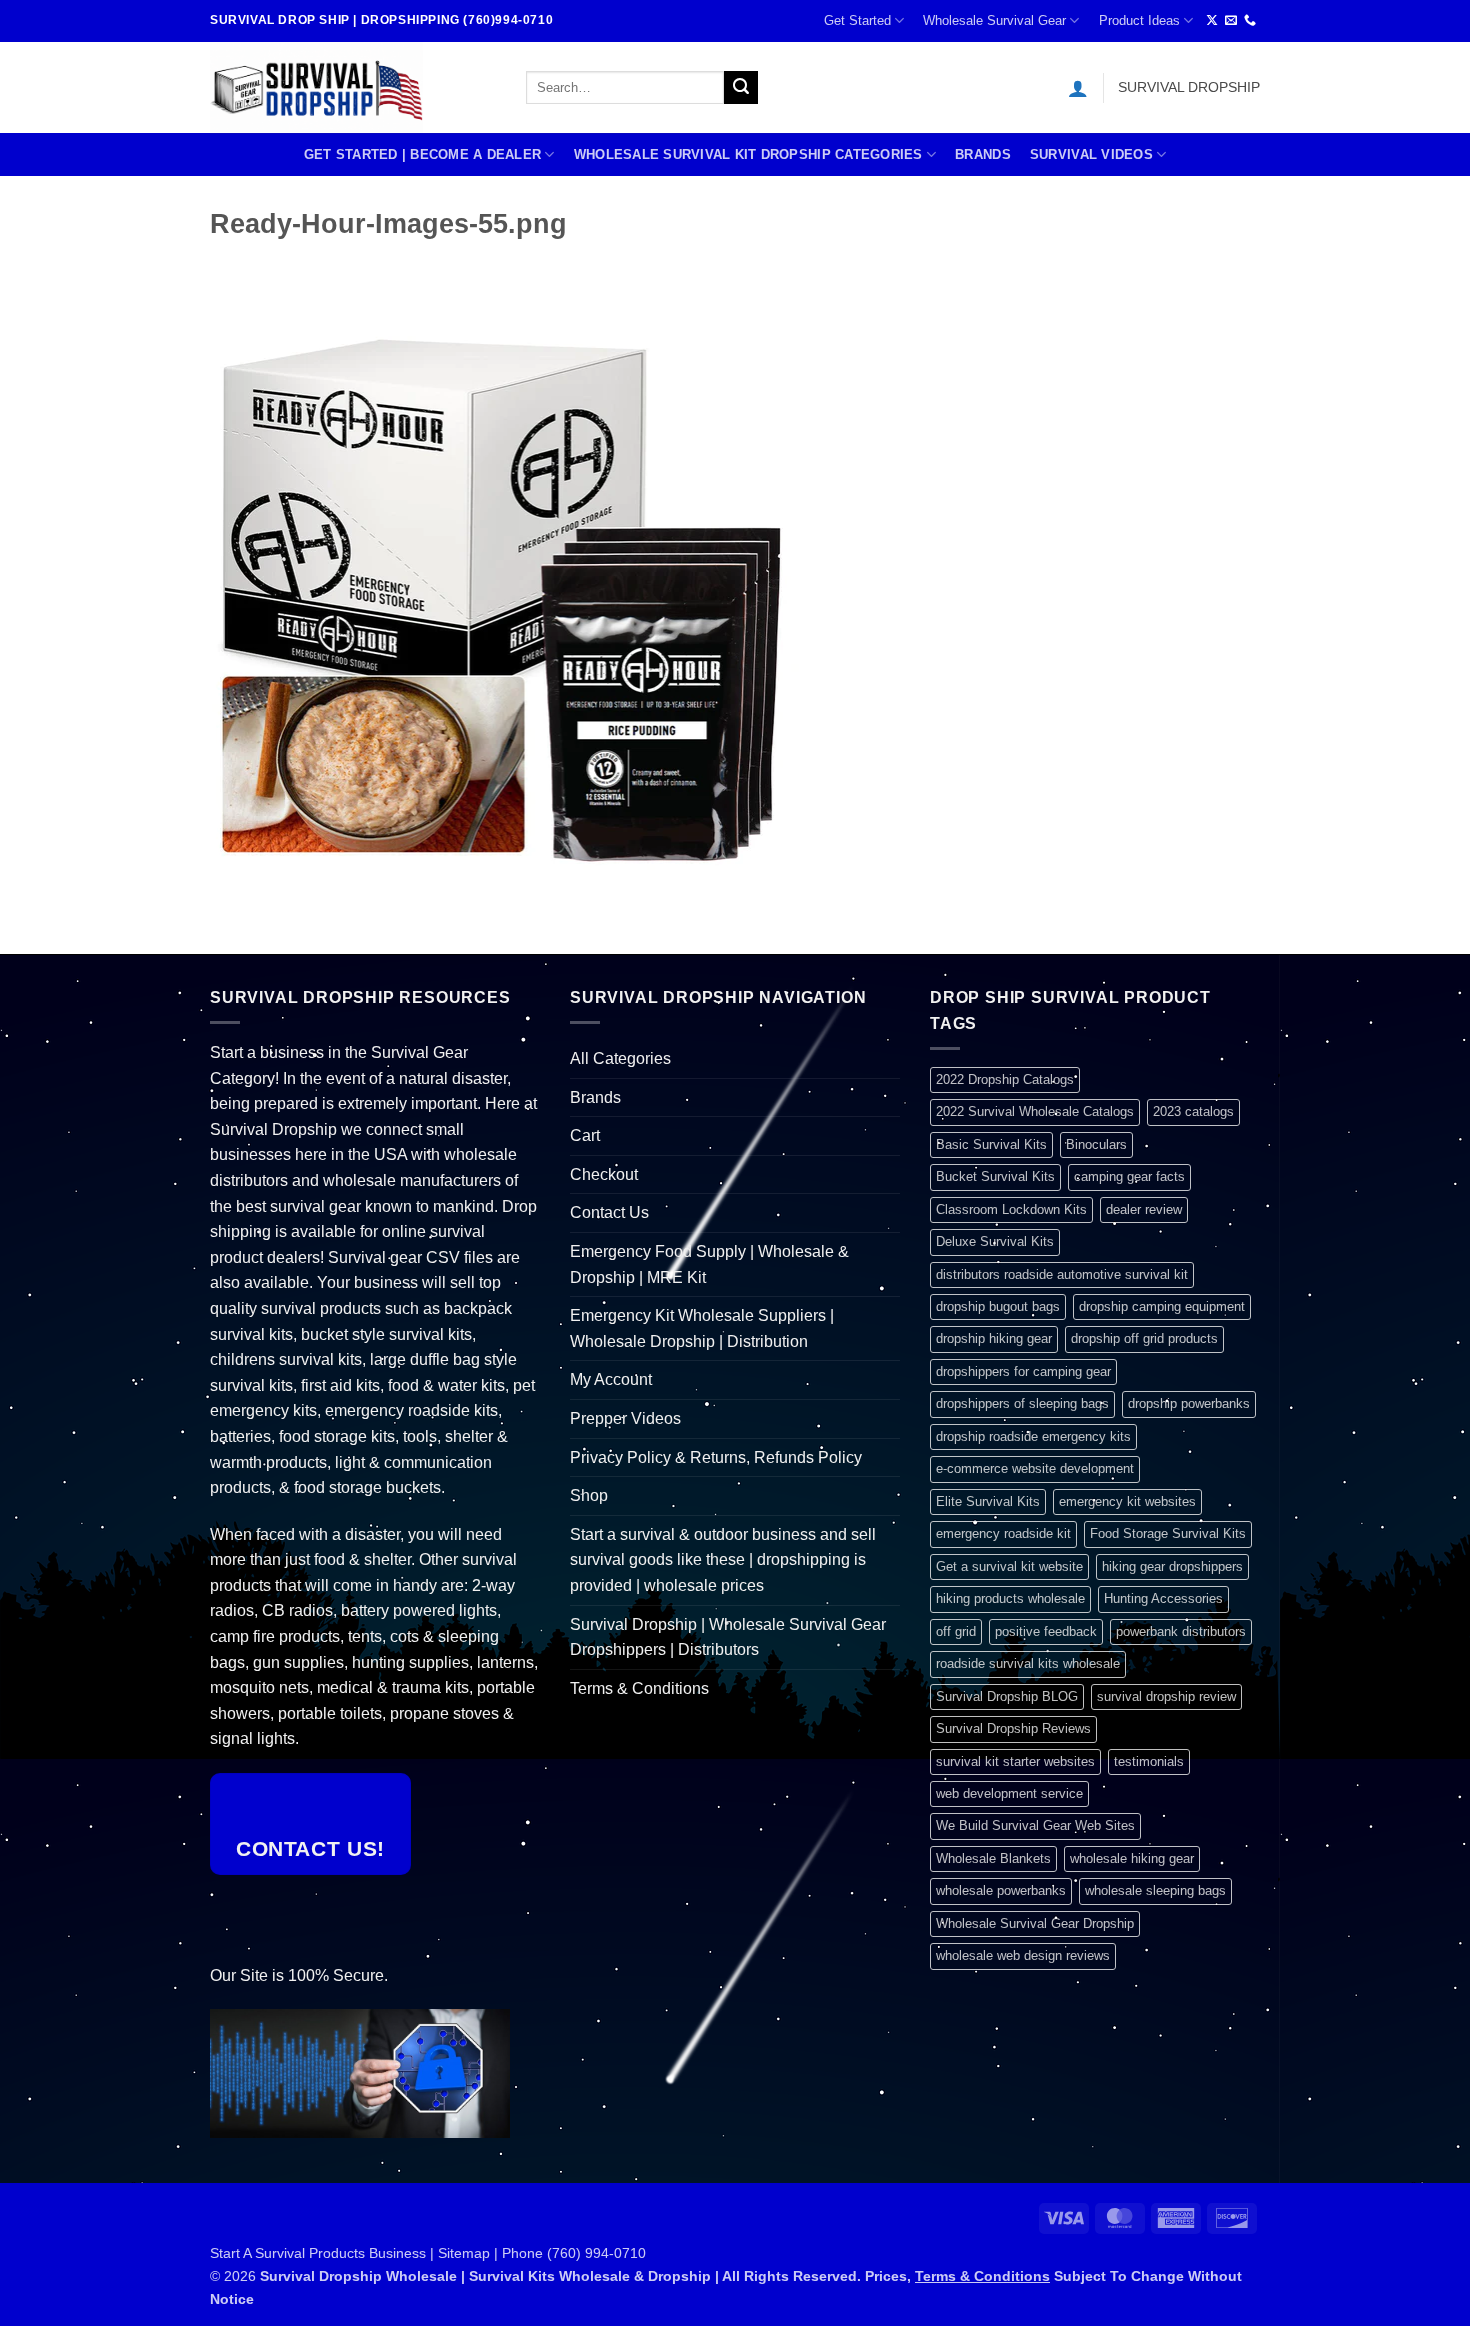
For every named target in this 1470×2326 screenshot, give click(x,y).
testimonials (1149, 1761)
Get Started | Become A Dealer (422, 154)
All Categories (620, 1058)
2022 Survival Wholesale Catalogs (1035, 1111)
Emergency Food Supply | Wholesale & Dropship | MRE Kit (709, 1264)
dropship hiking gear (994, 1338)
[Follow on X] (1212, 21)
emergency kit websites (1127, 1501)
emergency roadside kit (1003, 1533)
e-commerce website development (1035, 1468)
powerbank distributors (1181, 1631)
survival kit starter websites (1015, 1761)
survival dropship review (1166, 1696)
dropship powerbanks (1189, 1403)
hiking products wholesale (1010, 1598)
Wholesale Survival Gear (994, 20)
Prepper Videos (625, 1418)
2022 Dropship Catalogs (1005, 1079)
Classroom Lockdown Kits (1011, 1209)
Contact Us (609, 1212)
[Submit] (741, 88)
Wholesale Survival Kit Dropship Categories (748, 154)
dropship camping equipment (1162, 1306)
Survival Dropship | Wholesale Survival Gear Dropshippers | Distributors (728, 1637)
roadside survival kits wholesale (1028, 1663)
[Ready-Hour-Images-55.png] (512, 573)
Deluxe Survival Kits (995, 1241)
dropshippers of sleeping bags (1022, 1403)
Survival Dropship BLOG (1007, 1696)
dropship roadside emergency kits (1033, 1436)
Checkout (604, 1174)
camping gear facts (1129, 1176)
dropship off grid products (1144, 1338)
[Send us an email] (1231, 21)
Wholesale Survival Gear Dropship (1035, 1923)
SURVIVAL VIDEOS (1091, 154)
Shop (589, 1495)
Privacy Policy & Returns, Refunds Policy (716, 1457)
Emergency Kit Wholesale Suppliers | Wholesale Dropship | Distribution (702, 1328)
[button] (1078, 88)
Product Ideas (1139, 20)
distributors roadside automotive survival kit (1062, 1274)
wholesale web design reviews (1023, 1955)
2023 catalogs (1193, 1111)
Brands (983, 154)
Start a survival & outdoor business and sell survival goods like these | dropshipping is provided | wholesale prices (723, 1560)
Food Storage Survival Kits (1168, 1533)
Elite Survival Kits (988, 1501)
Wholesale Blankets (993, 1858)
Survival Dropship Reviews (1013, 1728)
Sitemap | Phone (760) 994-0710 (542, 2253)
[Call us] (1250, 21)
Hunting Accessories (1163, 1598)
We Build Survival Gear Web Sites (1035, 1825)
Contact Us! (310, 1848)
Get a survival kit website (1009, 1566)
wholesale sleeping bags (1155, 1890)
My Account (611, 1379)
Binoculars (1096, 1144)
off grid (956, 1631)
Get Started (857, 20)
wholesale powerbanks (1001, 1890)
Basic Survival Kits (991, 1144)
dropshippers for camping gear (1023, 1371)
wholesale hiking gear (1132, 1858)
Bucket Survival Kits (995, 1176)
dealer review (1144, 1209)
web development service (1009, 1793)
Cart (585, 1135)
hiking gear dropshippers (1172, 1566)
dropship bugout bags (998, 1306)
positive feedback (1046, 1631)
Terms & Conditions (639, 1688)
